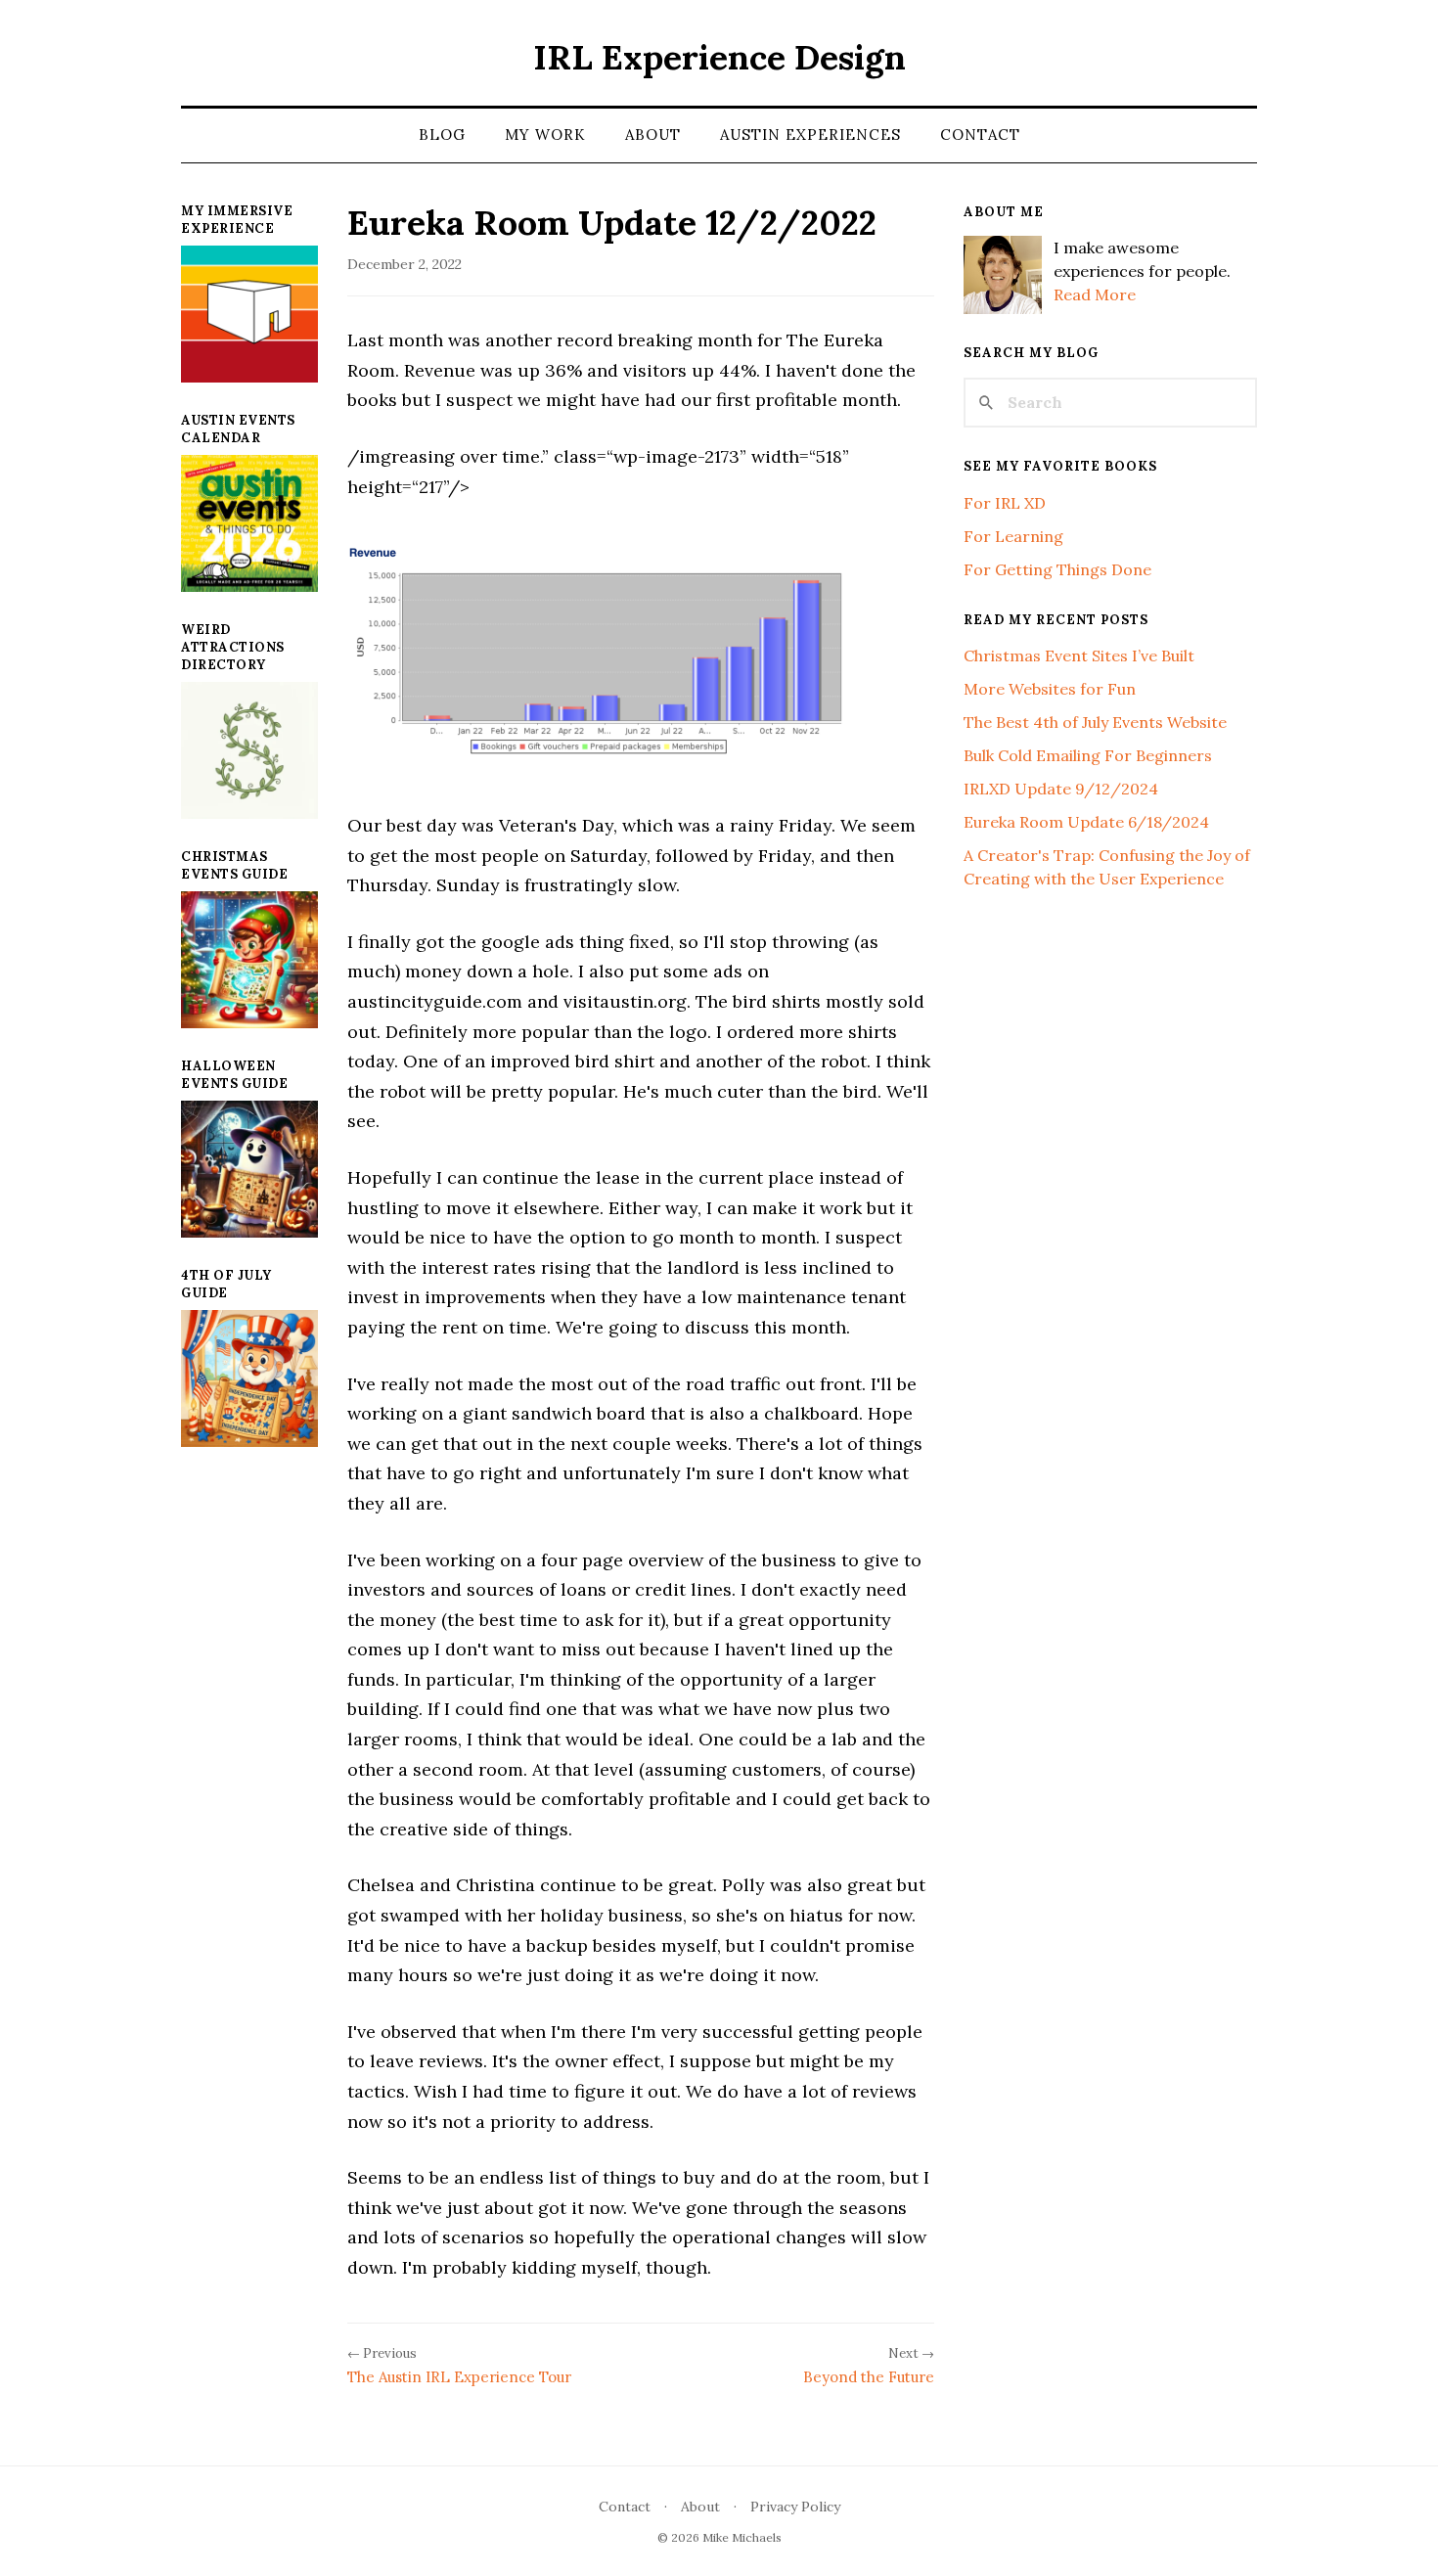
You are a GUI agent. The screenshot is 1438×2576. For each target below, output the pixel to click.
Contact (980, 135)
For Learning (1013, 536)
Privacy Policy (795, 2507)
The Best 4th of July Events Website (1095, 722)
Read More (1095, 294)
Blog (442, 135)
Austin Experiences (810, 135)
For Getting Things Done (1057, 569)
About (653, 135)
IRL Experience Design (719, 57)
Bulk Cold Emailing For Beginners (1088, 755)
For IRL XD (1005, 503)
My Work (545, 135)
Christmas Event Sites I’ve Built (1079, 655)
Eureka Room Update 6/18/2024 (1086, 822)
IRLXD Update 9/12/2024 (1061, 789)
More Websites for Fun (1050, 689)
